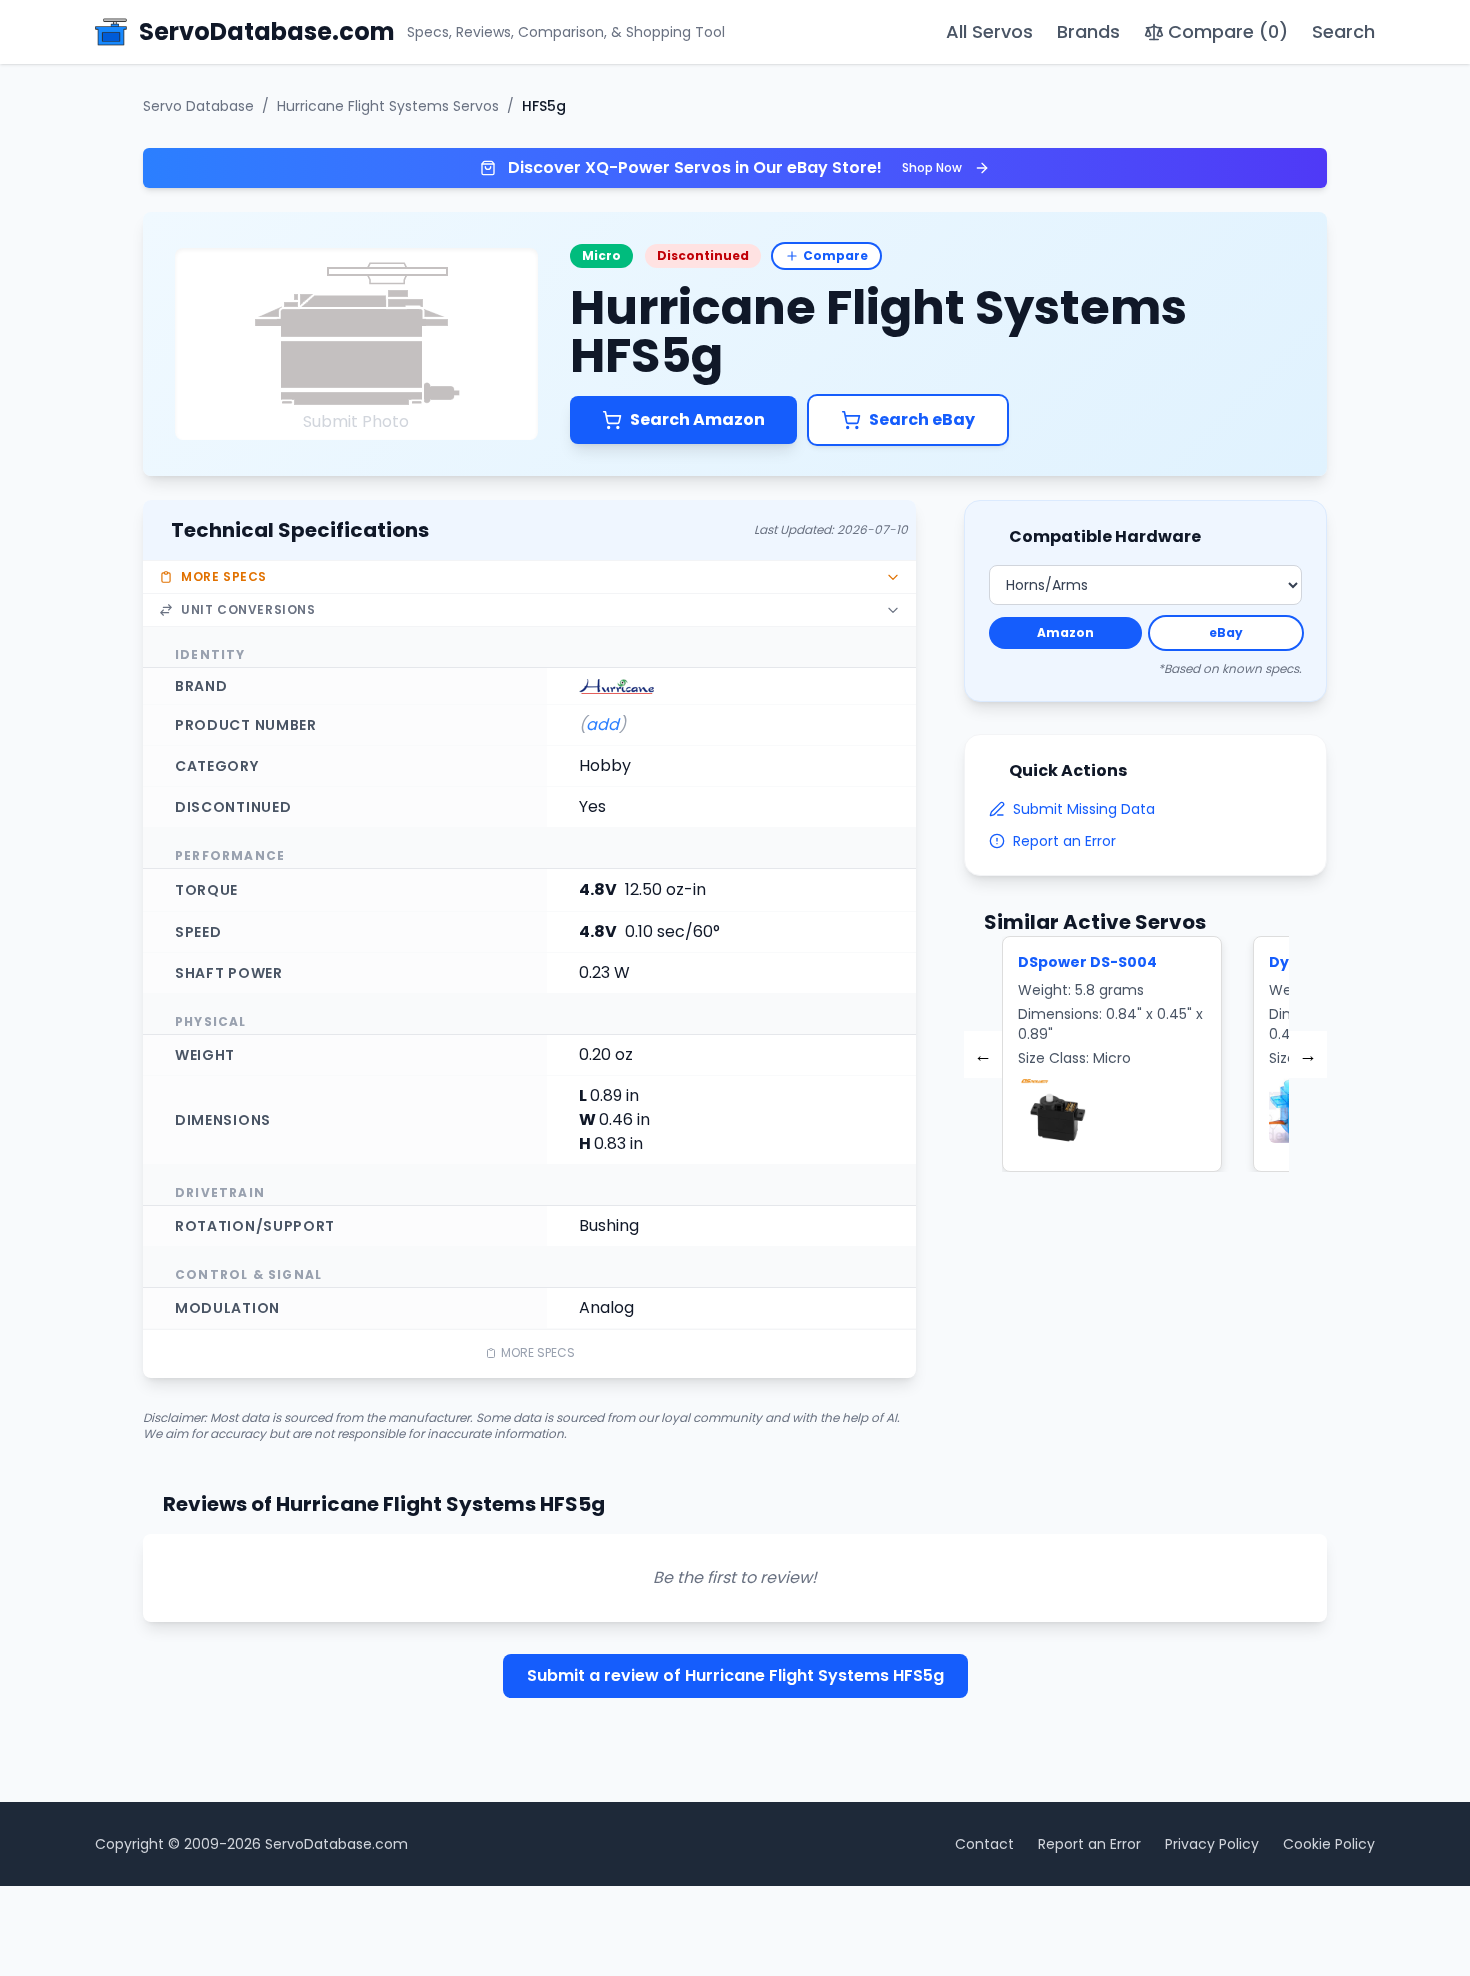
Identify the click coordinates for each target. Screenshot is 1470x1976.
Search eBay (922, 419)
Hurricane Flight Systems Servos (388, 106)
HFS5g (544, 106)
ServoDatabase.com (336, 1844)
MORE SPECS (538, 1353)
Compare (835, 255)
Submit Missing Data (1084, 809)
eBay (1226, 632)
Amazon (1065, 632)
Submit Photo (356, 421)
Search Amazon (697, 419)
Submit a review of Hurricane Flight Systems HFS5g (735, 1675)
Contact (984, 1844)
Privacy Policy (1212, 1844)
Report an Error (1064, 841)
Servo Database (198, 106)
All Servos (989, 31)
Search (1343, 31)
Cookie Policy (1329, 1844)
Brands (1088, 31)
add (602, 724)
